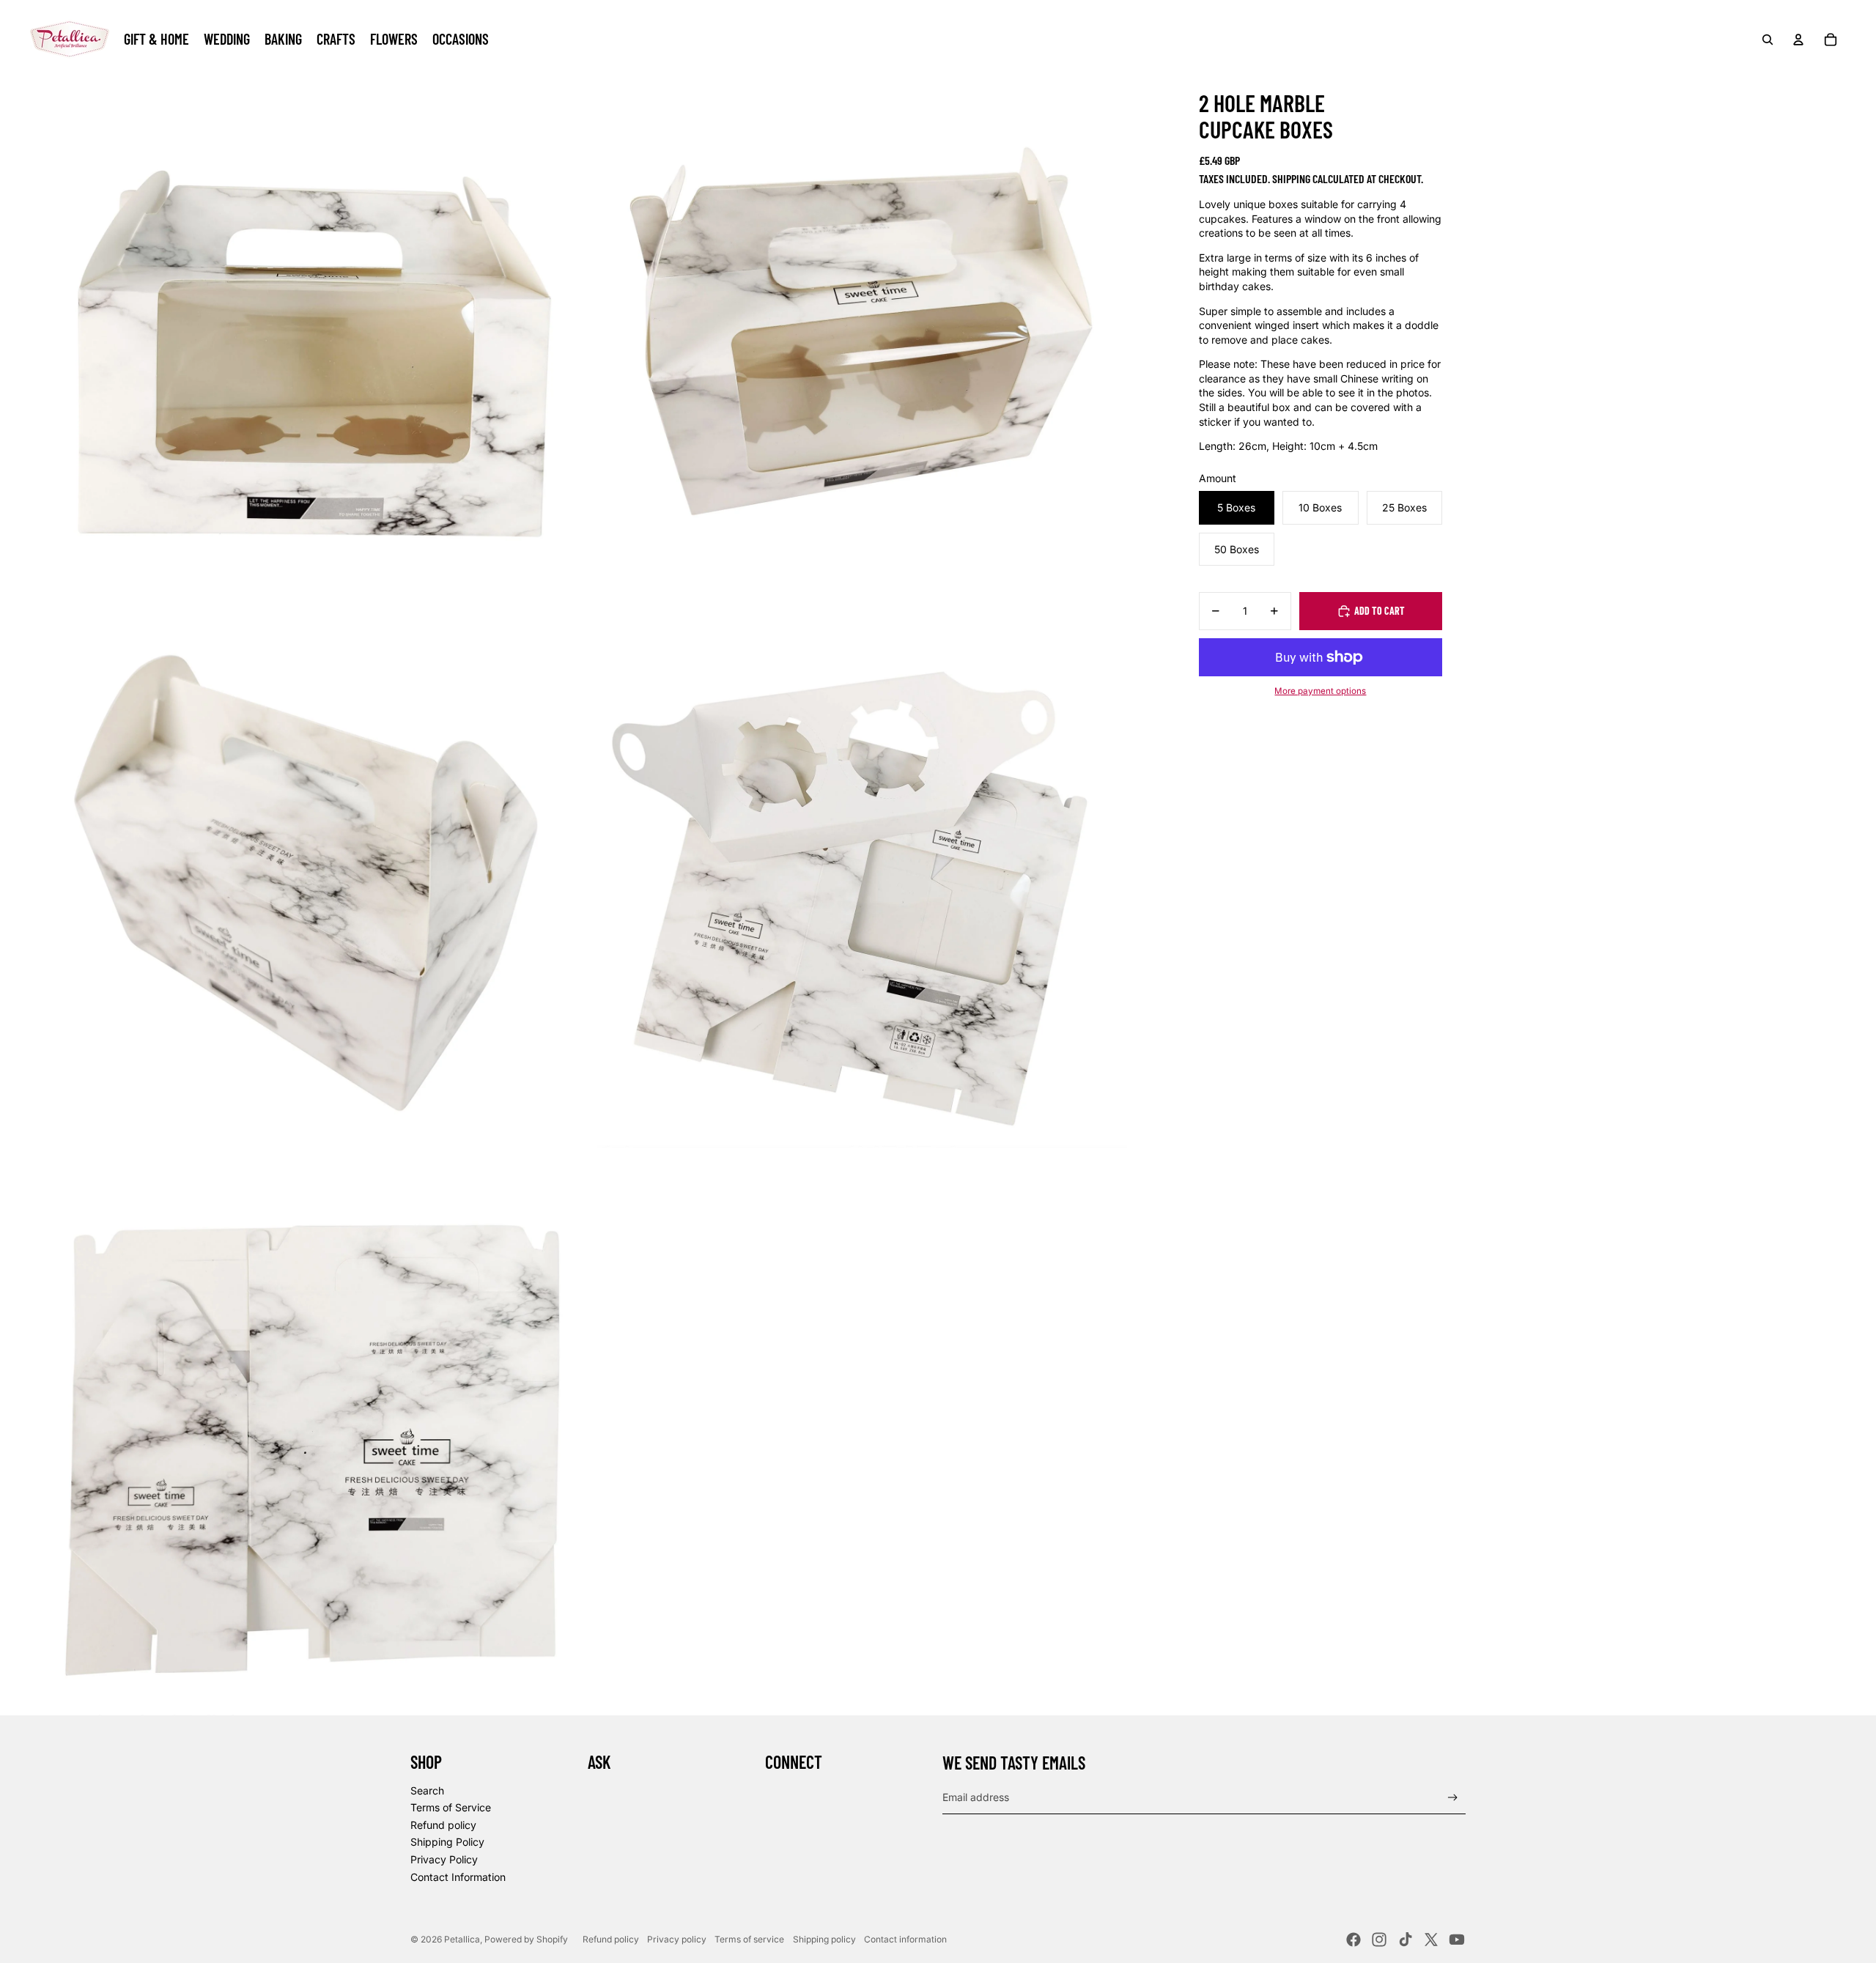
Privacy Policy (444, 1859)
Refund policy (443, 1825)
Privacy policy (677, 1939)
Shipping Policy (447, 1842)
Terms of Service (451, 1807)
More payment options (1320, 691)
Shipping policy (824, 1939)
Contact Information (458, 1877)
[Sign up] (1453, 1798)
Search (427, 1790)
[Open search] (1768, 40)
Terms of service (749, 1939)
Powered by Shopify (526, 1939)
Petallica (462, 1939)
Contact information (905, 1939)
